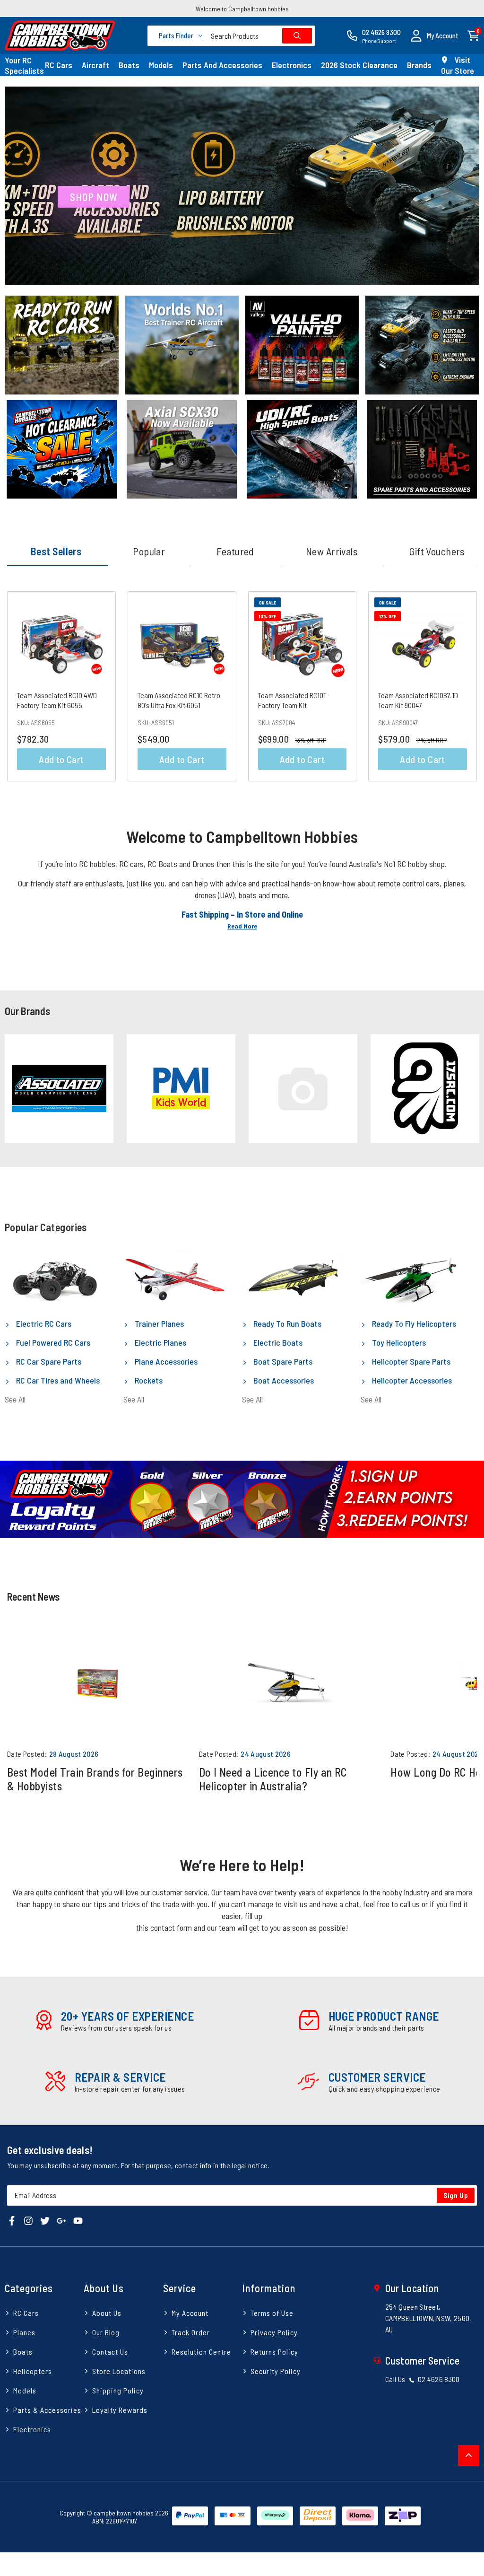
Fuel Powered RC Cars (52, 1342)
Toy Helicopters (398, 1342)
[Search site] (297, 36)
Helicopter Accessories (411, 1380)
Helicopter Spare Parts (410, 1361)
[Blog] (98, 1683)
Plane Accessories (165, 1361)
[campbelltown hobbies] (60, 35)
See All (15, 1399)
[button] (434, 36)
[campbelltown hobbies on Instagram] (28, 2220)
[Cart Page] (473, 35)
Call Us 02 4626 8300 (423, 2379)
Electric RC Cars (43, 1323)
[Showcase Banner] (242, 1499)
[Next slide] (464, 1089)
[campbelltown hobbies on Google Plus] (61, 2220)
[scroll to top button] (469, 2456)
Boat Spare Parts (282, 1361)
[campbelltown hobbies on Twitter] (45, 2220)
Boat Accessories (283, 1380)
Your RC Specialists (24, 65)
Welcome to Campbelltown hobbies (242, 9)
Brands (419, 65)
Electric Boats (277, 1342)
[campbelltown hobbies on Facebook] (12, 2220)
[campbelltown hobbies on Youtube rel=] (78, 2220)
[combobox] (259, 36)
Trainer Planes (158, 1323)
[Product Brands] (59, 1088)
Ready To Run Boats (286, 1323)
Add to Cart (61, 759)
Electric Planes (160, 1342)
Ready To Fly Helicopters (413, 1323)
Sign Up (456, 2195)
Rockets (148, 1380)
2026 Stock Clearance (359, 65)
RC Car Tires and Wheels (57, 1380)
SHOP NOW (94, 197)
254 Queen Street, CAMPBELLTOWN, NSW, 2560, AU (428, 2318)
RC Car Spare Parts (48, 1361)
